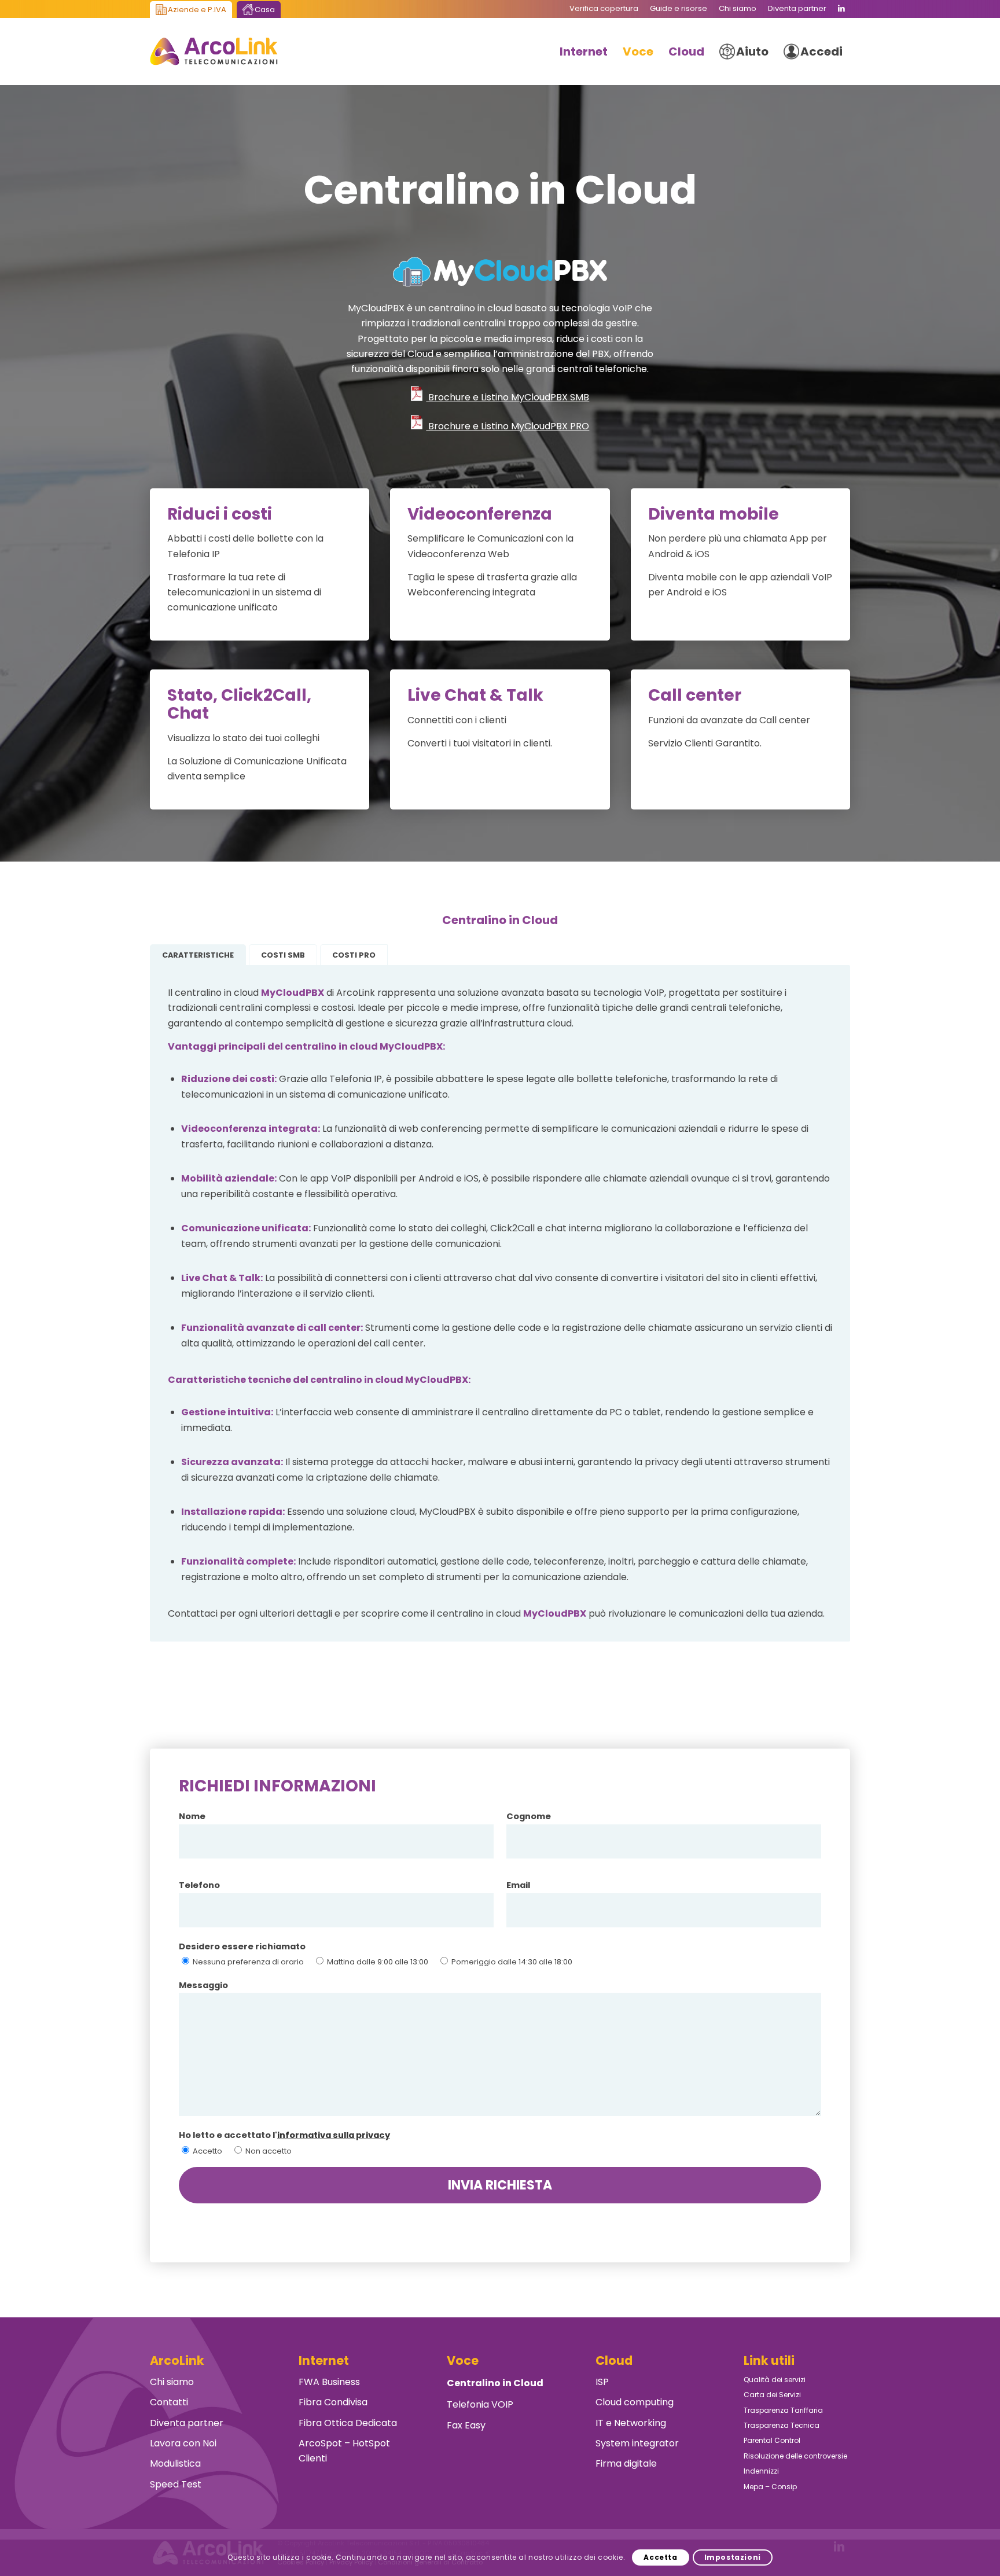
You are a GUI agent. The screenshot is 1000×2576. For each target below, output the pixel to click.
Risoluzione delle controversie (795, 2456)
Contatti (169, 2402)
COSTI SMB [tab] (283, 955)
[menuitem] (604, 9)
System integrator (637, 2443)
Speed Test (176, 2484)
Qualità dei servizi (775, 2380)
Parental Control (772, 2440)
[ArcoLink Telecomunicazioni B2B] (214, 51)
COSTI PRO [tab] (354, 955)
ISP (602, 2382)
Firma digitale (626, 2463)
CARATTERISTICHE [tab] (198, 955)
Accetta (660, 2557)
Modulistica (175, 2463)
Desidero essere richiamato (242, 1946)
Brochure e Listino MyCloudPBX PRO (508, 426)
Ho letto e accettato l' (284, 2135)
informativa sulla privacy (334, 2135)
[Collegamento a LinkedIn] (841, 9)
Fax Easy (466, 2425)
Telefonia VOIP (480, 2404)
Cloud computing (635, 2402)
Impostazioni (733, 2557)
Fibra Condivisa (333, 2402)
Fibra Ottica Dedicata (348, 2423)
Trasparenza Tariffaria (783, 2410)
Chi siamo (172, 2382)
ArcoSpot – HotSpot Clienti (344, 2451)
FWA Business (329, 2382)
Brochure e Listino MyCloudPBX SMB (508, 398)
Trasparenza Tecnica (782, 2425)
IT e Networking (631, 2423)
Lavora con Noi (183, 2443)
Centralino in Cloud (495, 2383)
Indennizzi (761, 2471)
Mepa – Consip (770, 2487)
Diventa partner (187, 2423)
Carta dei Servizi (772, 2395)
